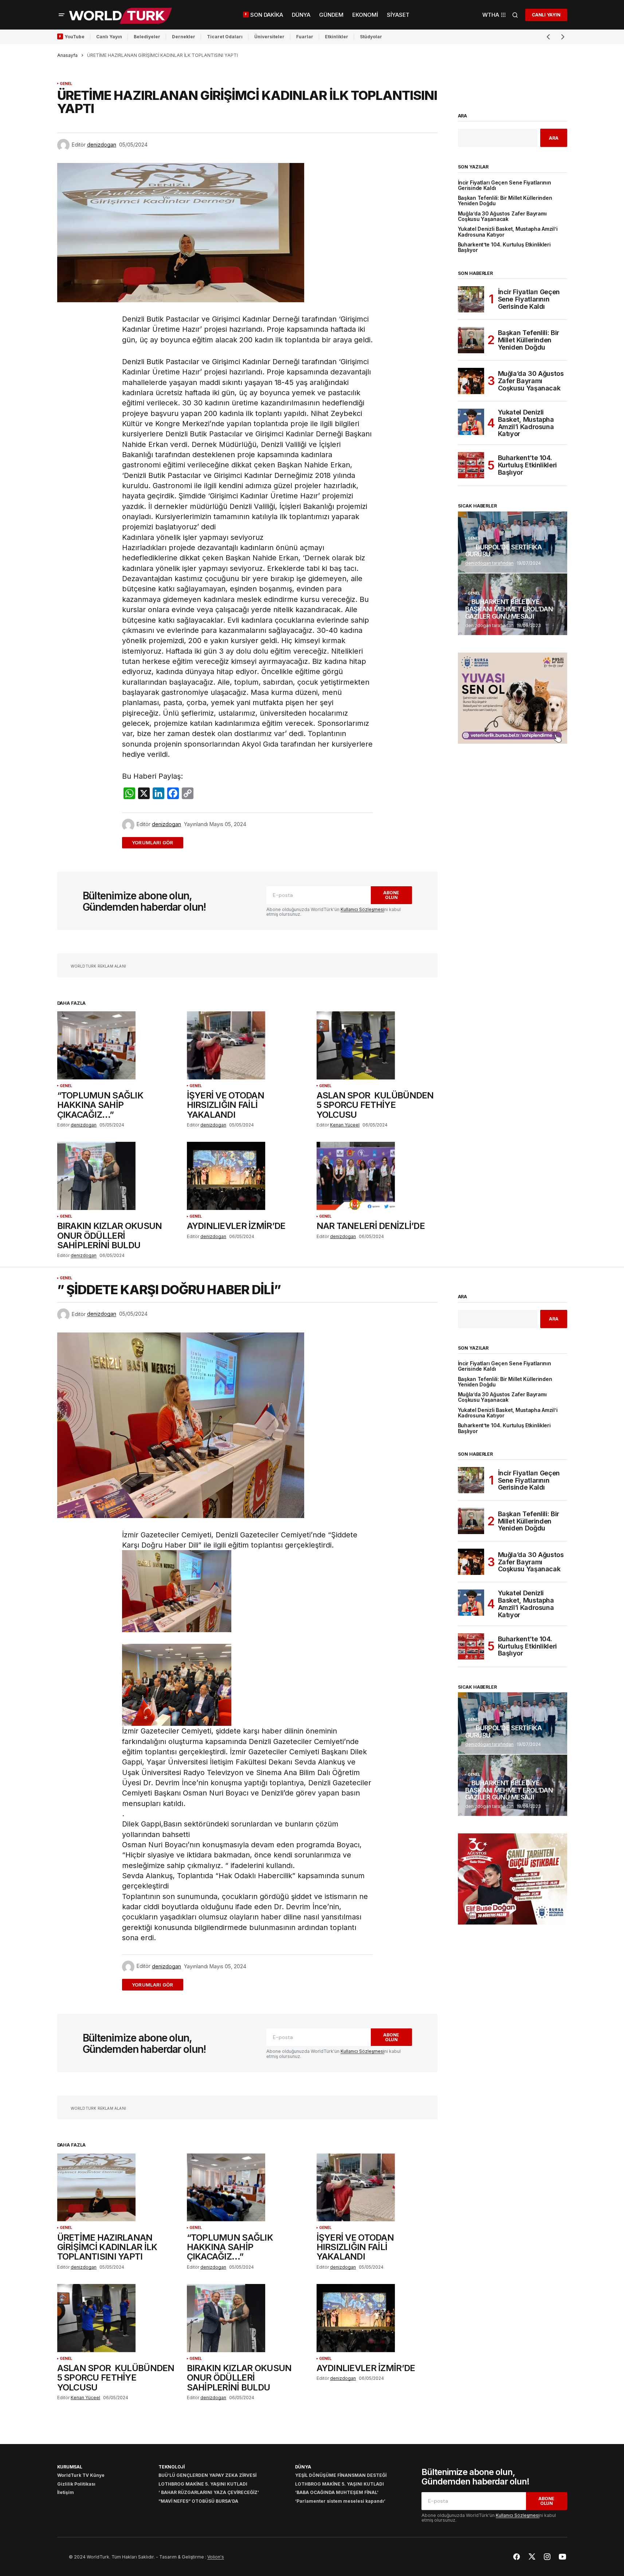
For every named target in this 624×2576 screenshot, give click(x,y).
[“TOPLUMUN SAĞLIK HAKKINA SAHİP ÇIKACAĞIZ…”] (118, 1045)
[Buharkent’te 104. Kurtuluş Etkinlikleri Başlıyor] (471, 465)
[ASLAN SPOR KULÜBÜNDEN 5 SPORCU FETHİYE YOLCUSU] (377, 1045)
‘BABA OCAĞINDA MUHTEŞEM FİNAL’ (337, 2492)
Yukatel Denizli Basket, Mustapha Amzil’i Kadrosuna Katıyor (508, 232)
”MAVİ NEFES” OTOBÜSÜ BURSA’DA (198, 2501)
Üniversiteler (269, 37)
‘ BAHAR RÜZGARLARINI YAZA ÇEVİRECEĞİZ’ (209, 2492)
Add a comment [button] (157, 843)
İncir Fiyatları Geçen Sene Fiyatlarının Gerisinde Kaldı (505, 186)
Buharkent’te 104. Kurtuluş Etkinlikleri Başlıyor (504, 248)
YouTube (74, 37)
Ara (463, 116)
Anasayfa (67, 55)
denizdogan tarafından (489, 563)
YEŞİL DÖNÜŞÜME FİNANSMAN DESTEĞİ (341, 2475)
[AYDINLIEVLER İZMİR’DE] (247, 1176)
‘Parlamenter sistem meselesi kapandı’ (340, 2501)
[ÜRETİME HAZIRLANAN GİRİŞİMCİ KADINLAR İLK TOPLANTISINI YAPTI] (118, 2188)
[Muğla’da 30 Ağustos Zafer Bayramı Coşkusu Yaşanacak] (471, 381)
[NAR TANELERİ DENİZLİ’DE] (377, 1176)
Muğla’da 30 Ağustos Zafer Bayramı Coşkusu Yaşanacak (502, 217)
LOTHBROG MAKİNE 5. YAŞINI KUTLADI (203, 2484)
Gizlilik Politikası (76, 2484)
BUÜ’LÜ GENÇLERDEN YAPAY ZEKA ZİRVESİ (207, 2475)
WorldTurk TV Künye (81, 2475)
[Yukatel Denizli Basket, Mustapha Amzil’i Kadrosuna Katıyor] (471, 422)
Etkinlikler (337, 37)
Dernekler (184, 37)
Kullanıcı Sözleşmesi (362, 909)
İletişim (66, 2492)
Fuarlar (305, 37)
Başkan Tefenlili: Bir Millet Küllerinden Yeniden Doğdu (505, 201)
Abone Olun (391, 895)
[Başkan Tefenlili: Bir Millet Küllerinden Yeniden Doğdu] (471, 340)
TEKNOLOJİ (172, 2467)
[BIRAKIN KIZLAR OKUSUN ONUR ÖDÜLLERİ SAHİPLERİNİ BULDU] (118, 1176)
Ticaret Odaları (225, 37)
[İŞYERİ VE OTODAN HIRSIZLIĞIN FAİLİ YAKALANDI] (247, 1045)
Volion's (216, 2557)
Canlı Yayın (109, 37)
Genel (66, 84)
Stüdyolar (371, 37)
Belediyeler (147, 37)
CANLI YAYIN (546, 15)
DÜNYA (303, 2467)
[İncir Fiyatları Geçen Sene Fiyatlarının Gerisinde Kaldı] (471, 299)
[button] (62, 15)
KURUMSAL (70, 2467)
